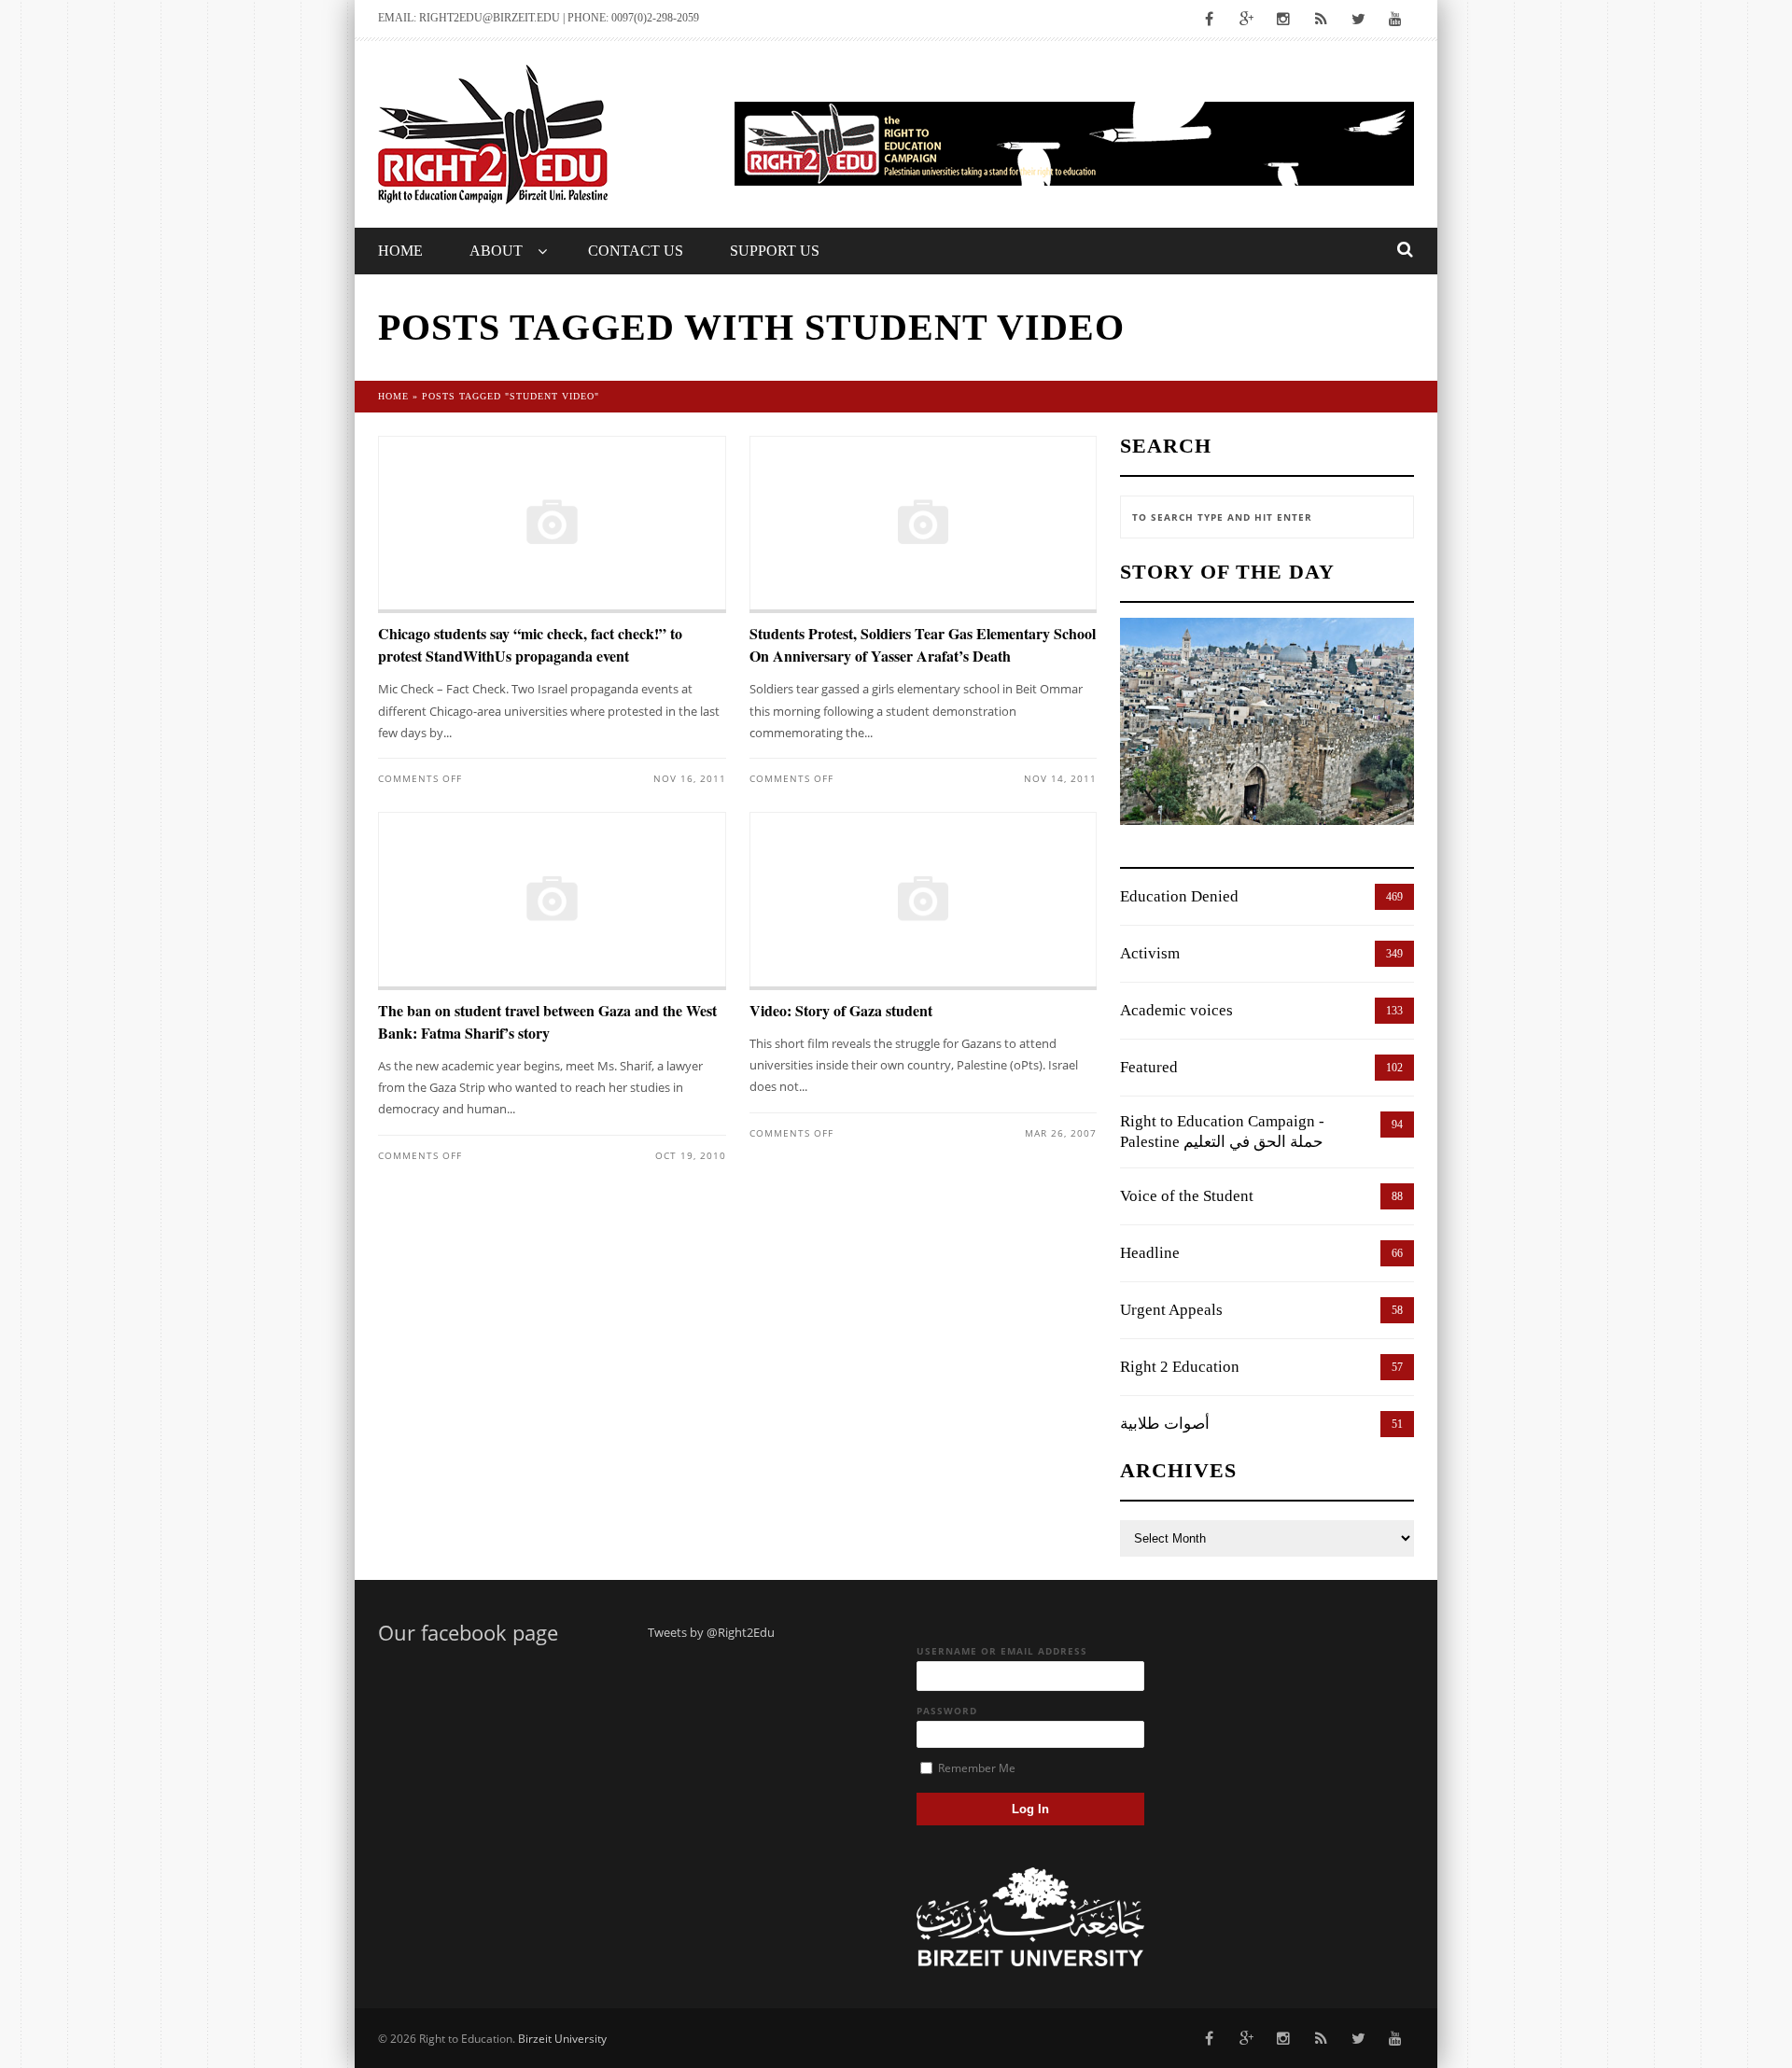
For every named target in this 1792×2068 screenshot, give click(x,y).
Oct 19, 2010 (691, 1155)
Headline (1150, 1253)
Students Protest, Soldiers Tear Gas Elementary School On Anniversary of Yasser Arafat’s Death (923, 644)
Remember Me (975, 1768)
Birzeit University (562, 2039)
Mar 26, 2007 (1061, 1133)
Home (400, 251)
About (496, 251)
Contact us (636, 251)
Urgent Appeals (1171, 1310)
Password (947, 1711)
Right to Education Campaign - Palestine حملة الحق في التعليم (1222, 1132)
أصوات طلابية (1165, 1424)
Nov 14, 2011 (1060, 778)
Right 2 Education (1180, 1367)
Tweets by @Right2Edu (711, 1632)
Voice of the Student (1187, 1196)
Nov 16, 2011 (690, 778)
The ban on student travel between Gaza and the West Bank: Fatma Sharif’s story (547, 1021)
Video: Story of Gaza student (841, 1010)
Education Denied (1179, 896)
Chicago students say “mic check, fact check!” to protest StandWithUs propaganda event (530, 644)
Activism (1150, 953)
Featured (1149, 1067)
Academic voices (1176, 1010)
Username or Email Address (1002, 1651)
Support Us (775, 251)
